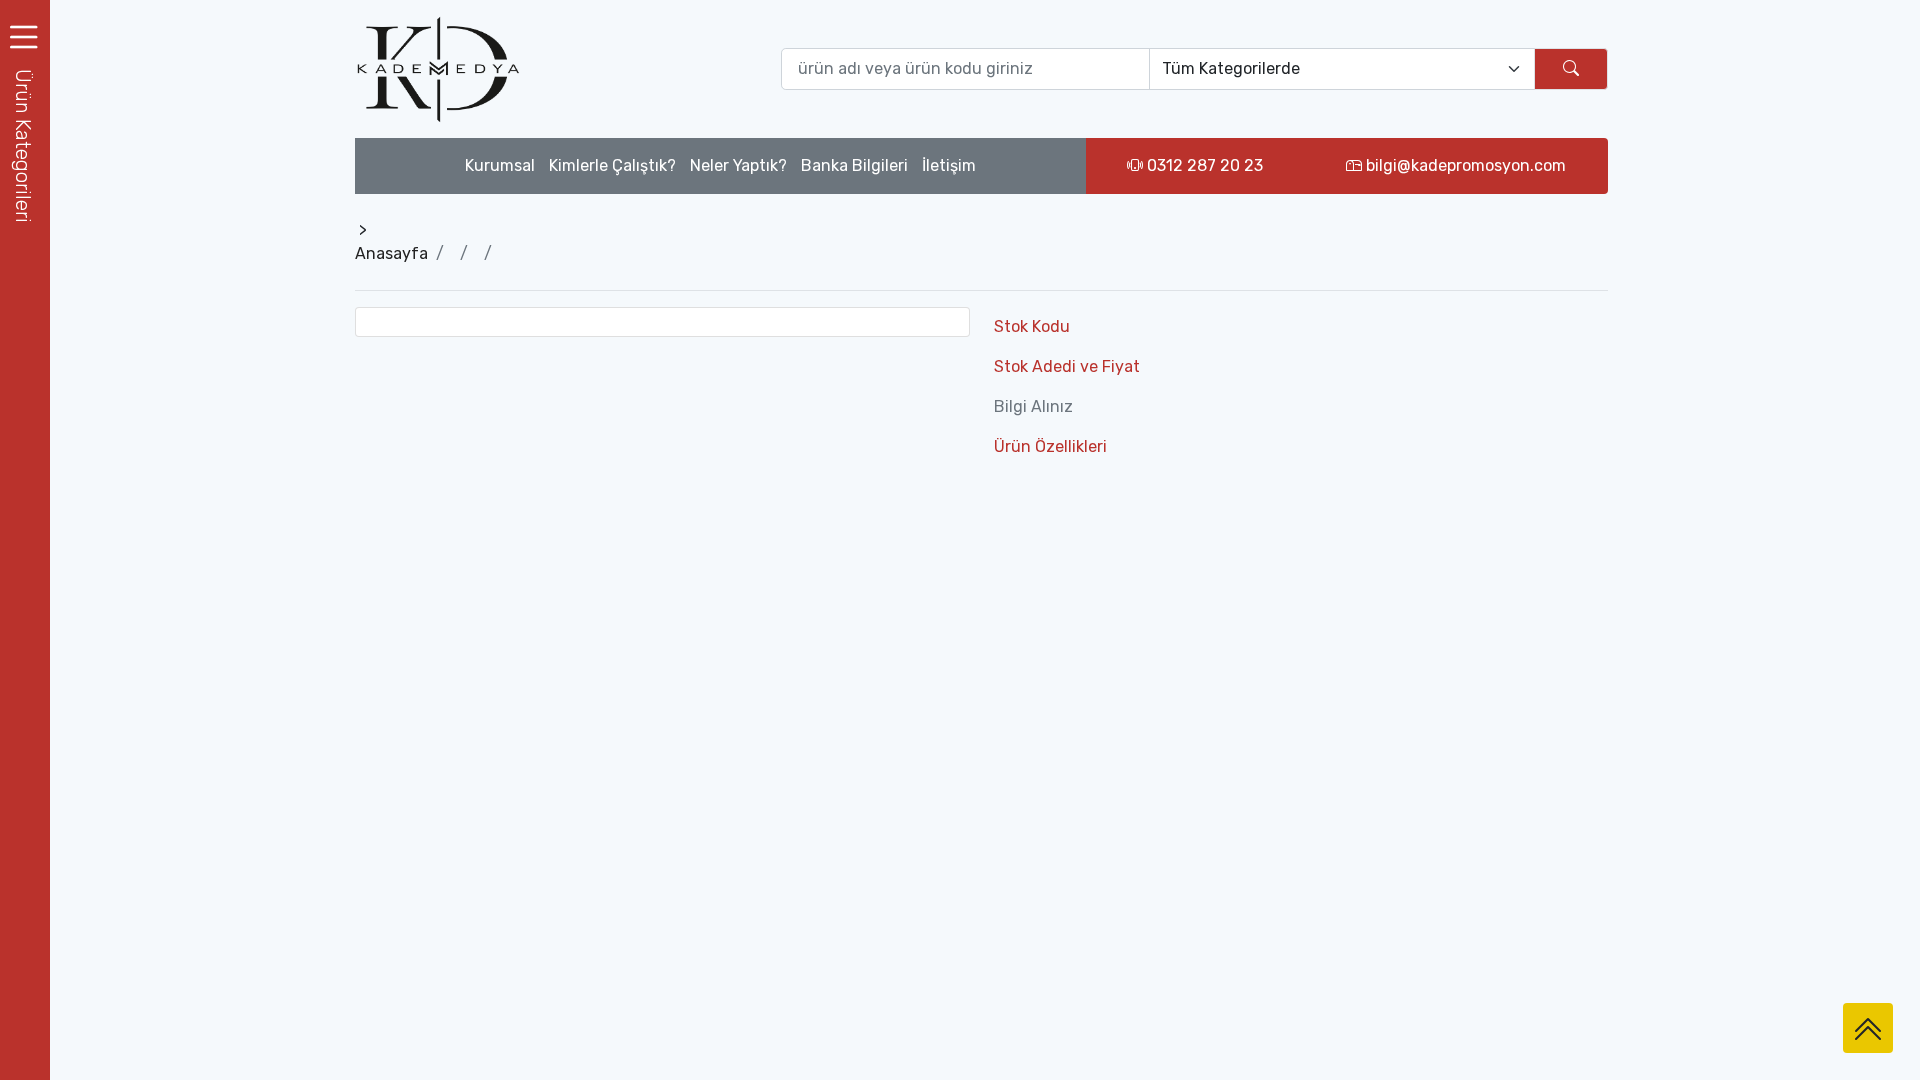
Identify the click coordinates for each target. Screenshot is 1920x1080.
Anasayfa (391, 253)
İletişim (949, 165)
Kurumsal (500, 165)
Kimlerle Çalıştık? (612, 165)
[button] (25, 145)
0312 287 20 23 (1203, 165)
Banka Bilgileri (854, 165)
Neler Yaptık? (738, 165)
